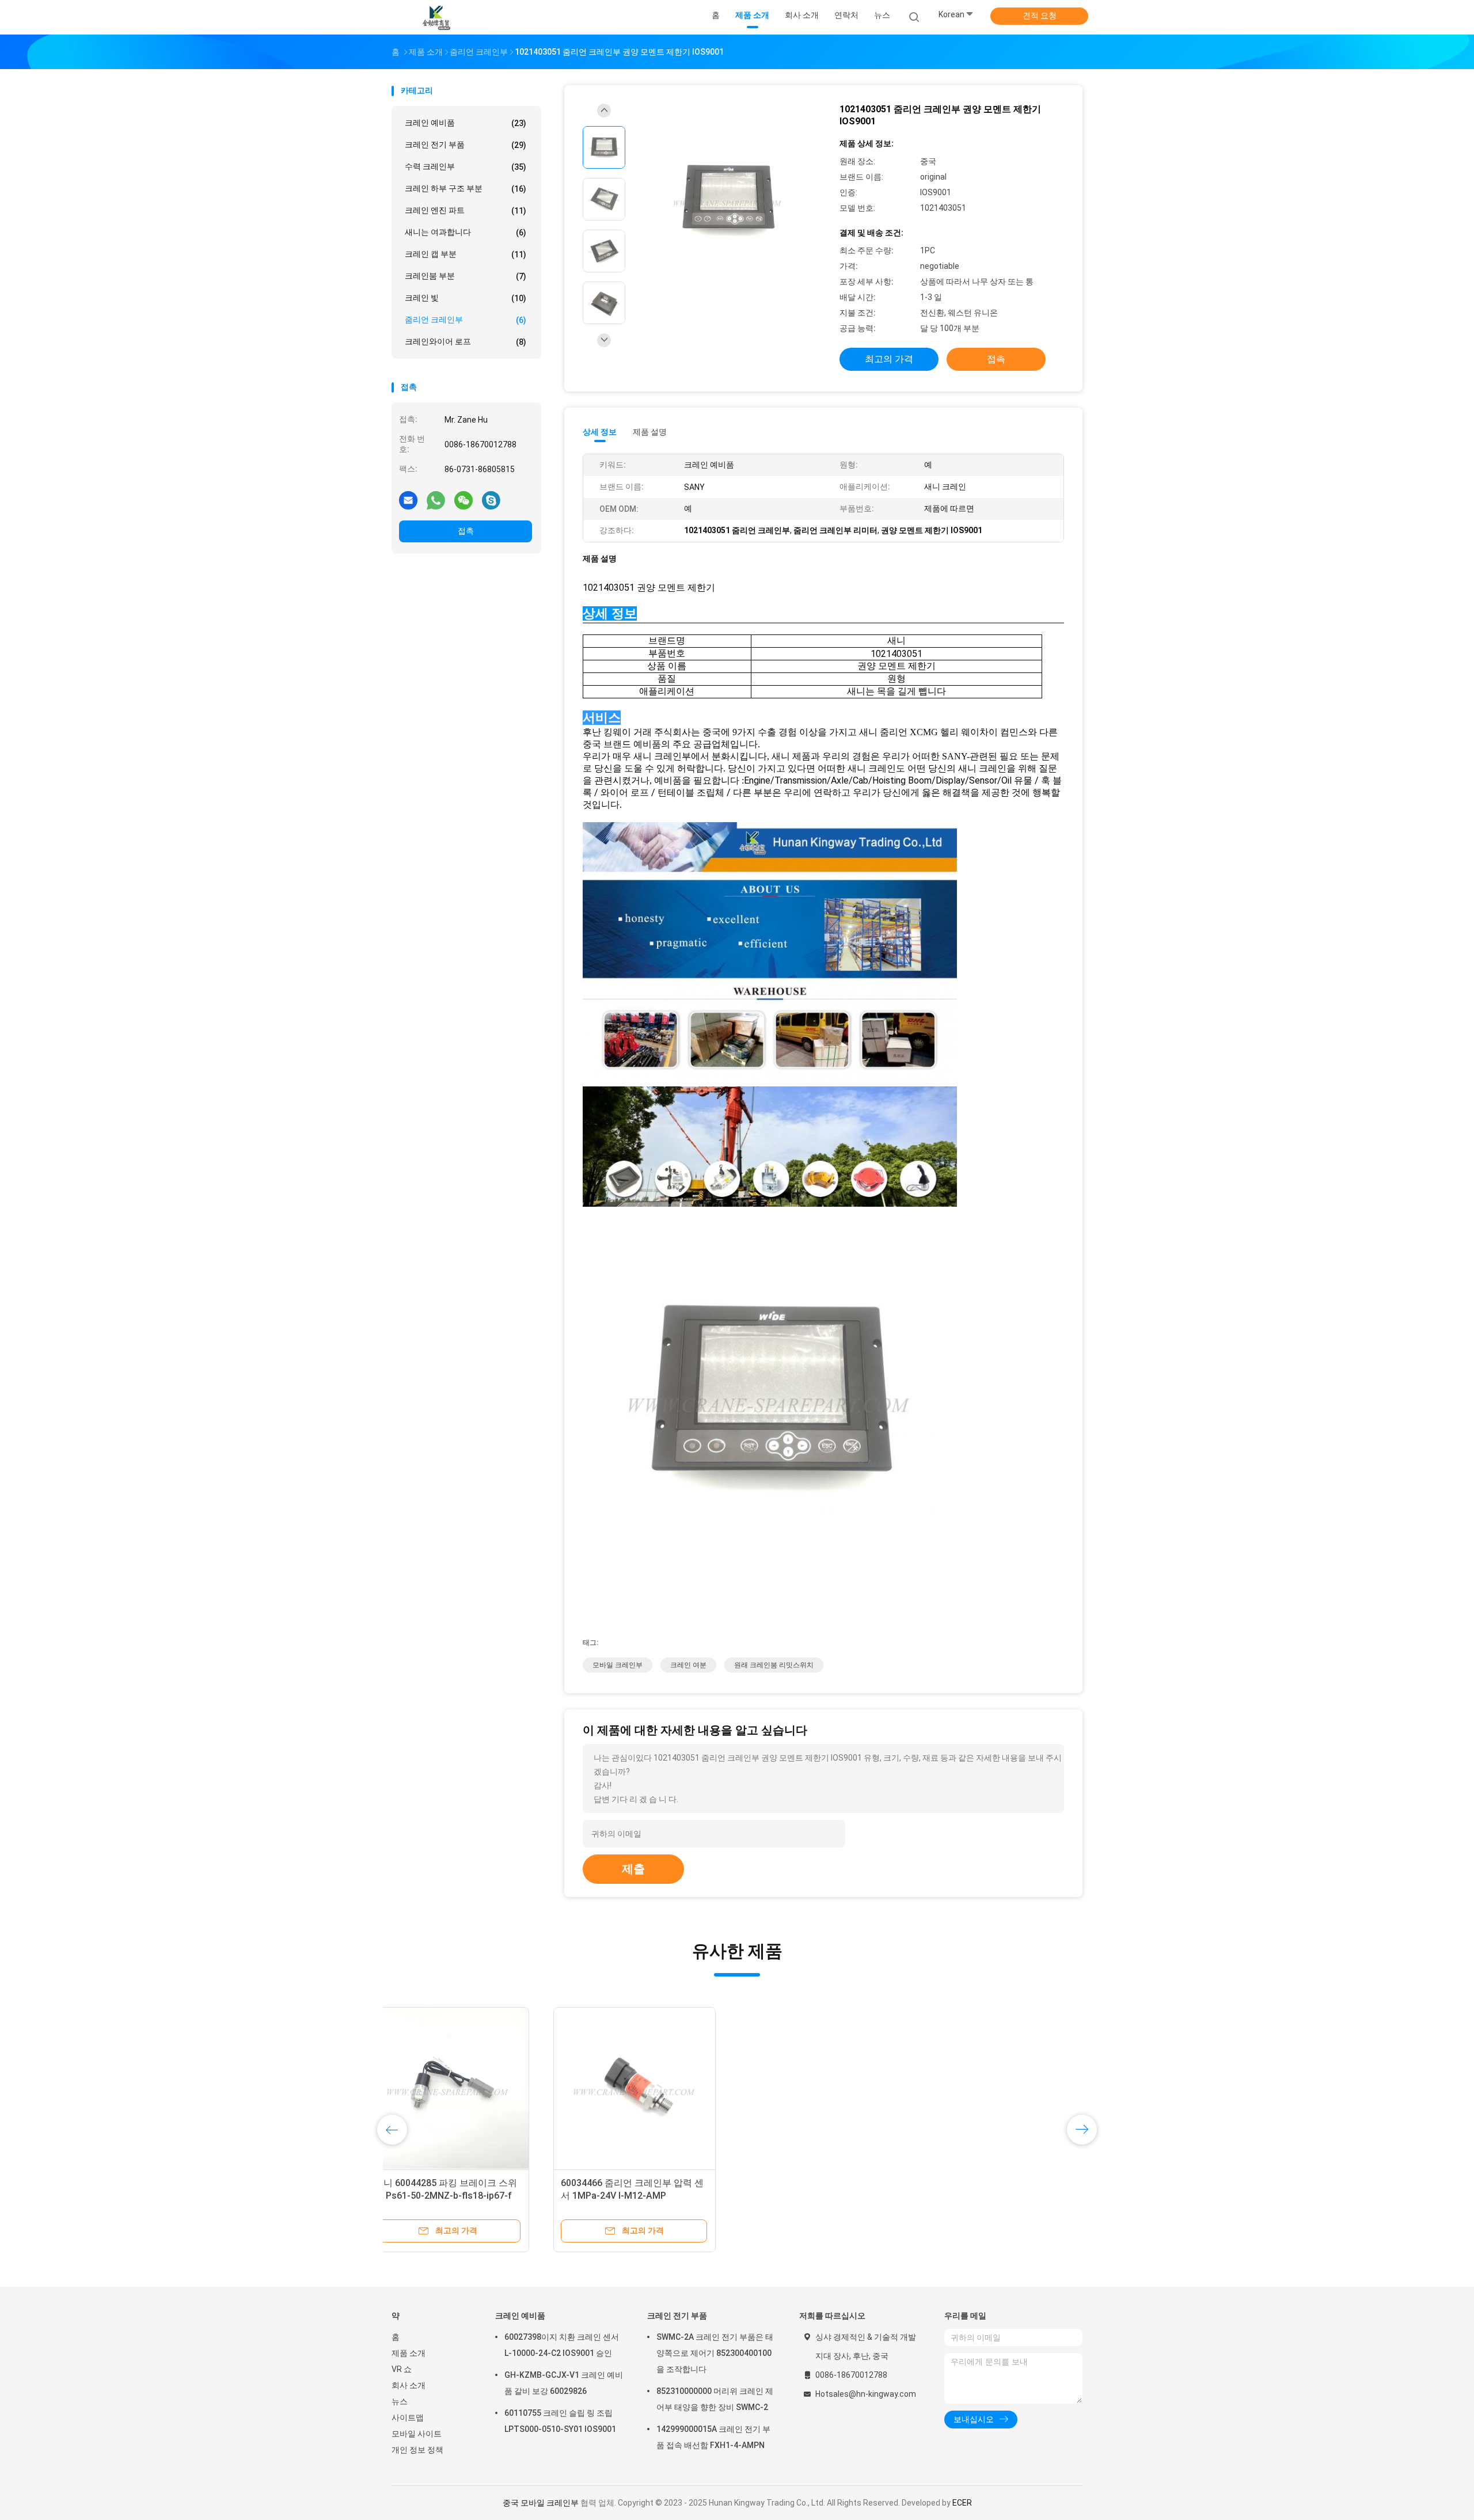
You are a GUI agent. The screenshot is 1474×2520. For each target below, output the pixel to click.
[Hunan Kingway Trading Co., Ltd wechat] (464, 500)
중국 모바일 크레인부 (541, 2503)
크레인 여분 (688, 1665)
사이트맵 (408, 2418)
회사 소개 (409, 2385)
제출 (633, 1869)
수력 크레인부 (466, 167)
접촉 (466, 531)
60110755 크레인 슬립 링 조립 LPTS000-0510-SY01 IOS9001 (560, 2421)
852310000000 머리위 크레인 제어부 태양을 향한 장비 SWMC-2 (715, 2399)
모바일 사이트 (417, 2434)
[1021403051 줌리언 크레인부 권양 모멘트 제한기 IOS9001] (728, 201)
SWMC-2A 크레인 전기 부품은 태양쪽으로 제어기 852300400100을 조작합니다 (715, 2353)
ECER (962, 2503)
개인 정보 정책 (417, 2450)
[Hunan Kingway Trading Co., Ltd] (436, 17)
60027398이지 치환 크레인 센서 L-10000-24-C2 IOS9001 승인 (562, 2345)
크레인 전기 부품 (466, 145)
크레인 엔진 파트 (466, 210)
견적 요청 (1040, 16)
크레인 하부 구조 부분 (466, 189)
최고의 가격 (889, 359)
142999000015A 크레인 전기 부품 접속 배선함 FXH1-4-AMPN (713, 2437)
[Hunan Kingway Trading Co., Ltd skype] (491, 500)
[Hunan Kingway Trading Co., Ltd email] (408, 500)
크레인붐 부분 (466, 276)
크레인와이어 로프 (466, 342)
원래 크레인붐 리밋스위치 (774, 1665)
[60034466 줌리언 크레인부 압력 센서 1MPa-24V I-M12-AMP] (473, 2088)
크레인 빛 (466, 298)
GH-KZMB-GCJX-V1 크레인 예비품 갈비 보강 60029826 (564, 2383)
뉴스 (400, 2401)
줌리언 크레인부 (466, 320)
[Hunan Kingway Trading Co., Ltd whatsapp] (436, 500)
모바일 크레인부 (618, 1665)
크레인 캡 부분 (466, 254)
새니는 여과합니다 (466, 232)
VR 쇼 (402, 2369)
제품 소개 (409, 2353)
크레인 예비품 (466, 123)
